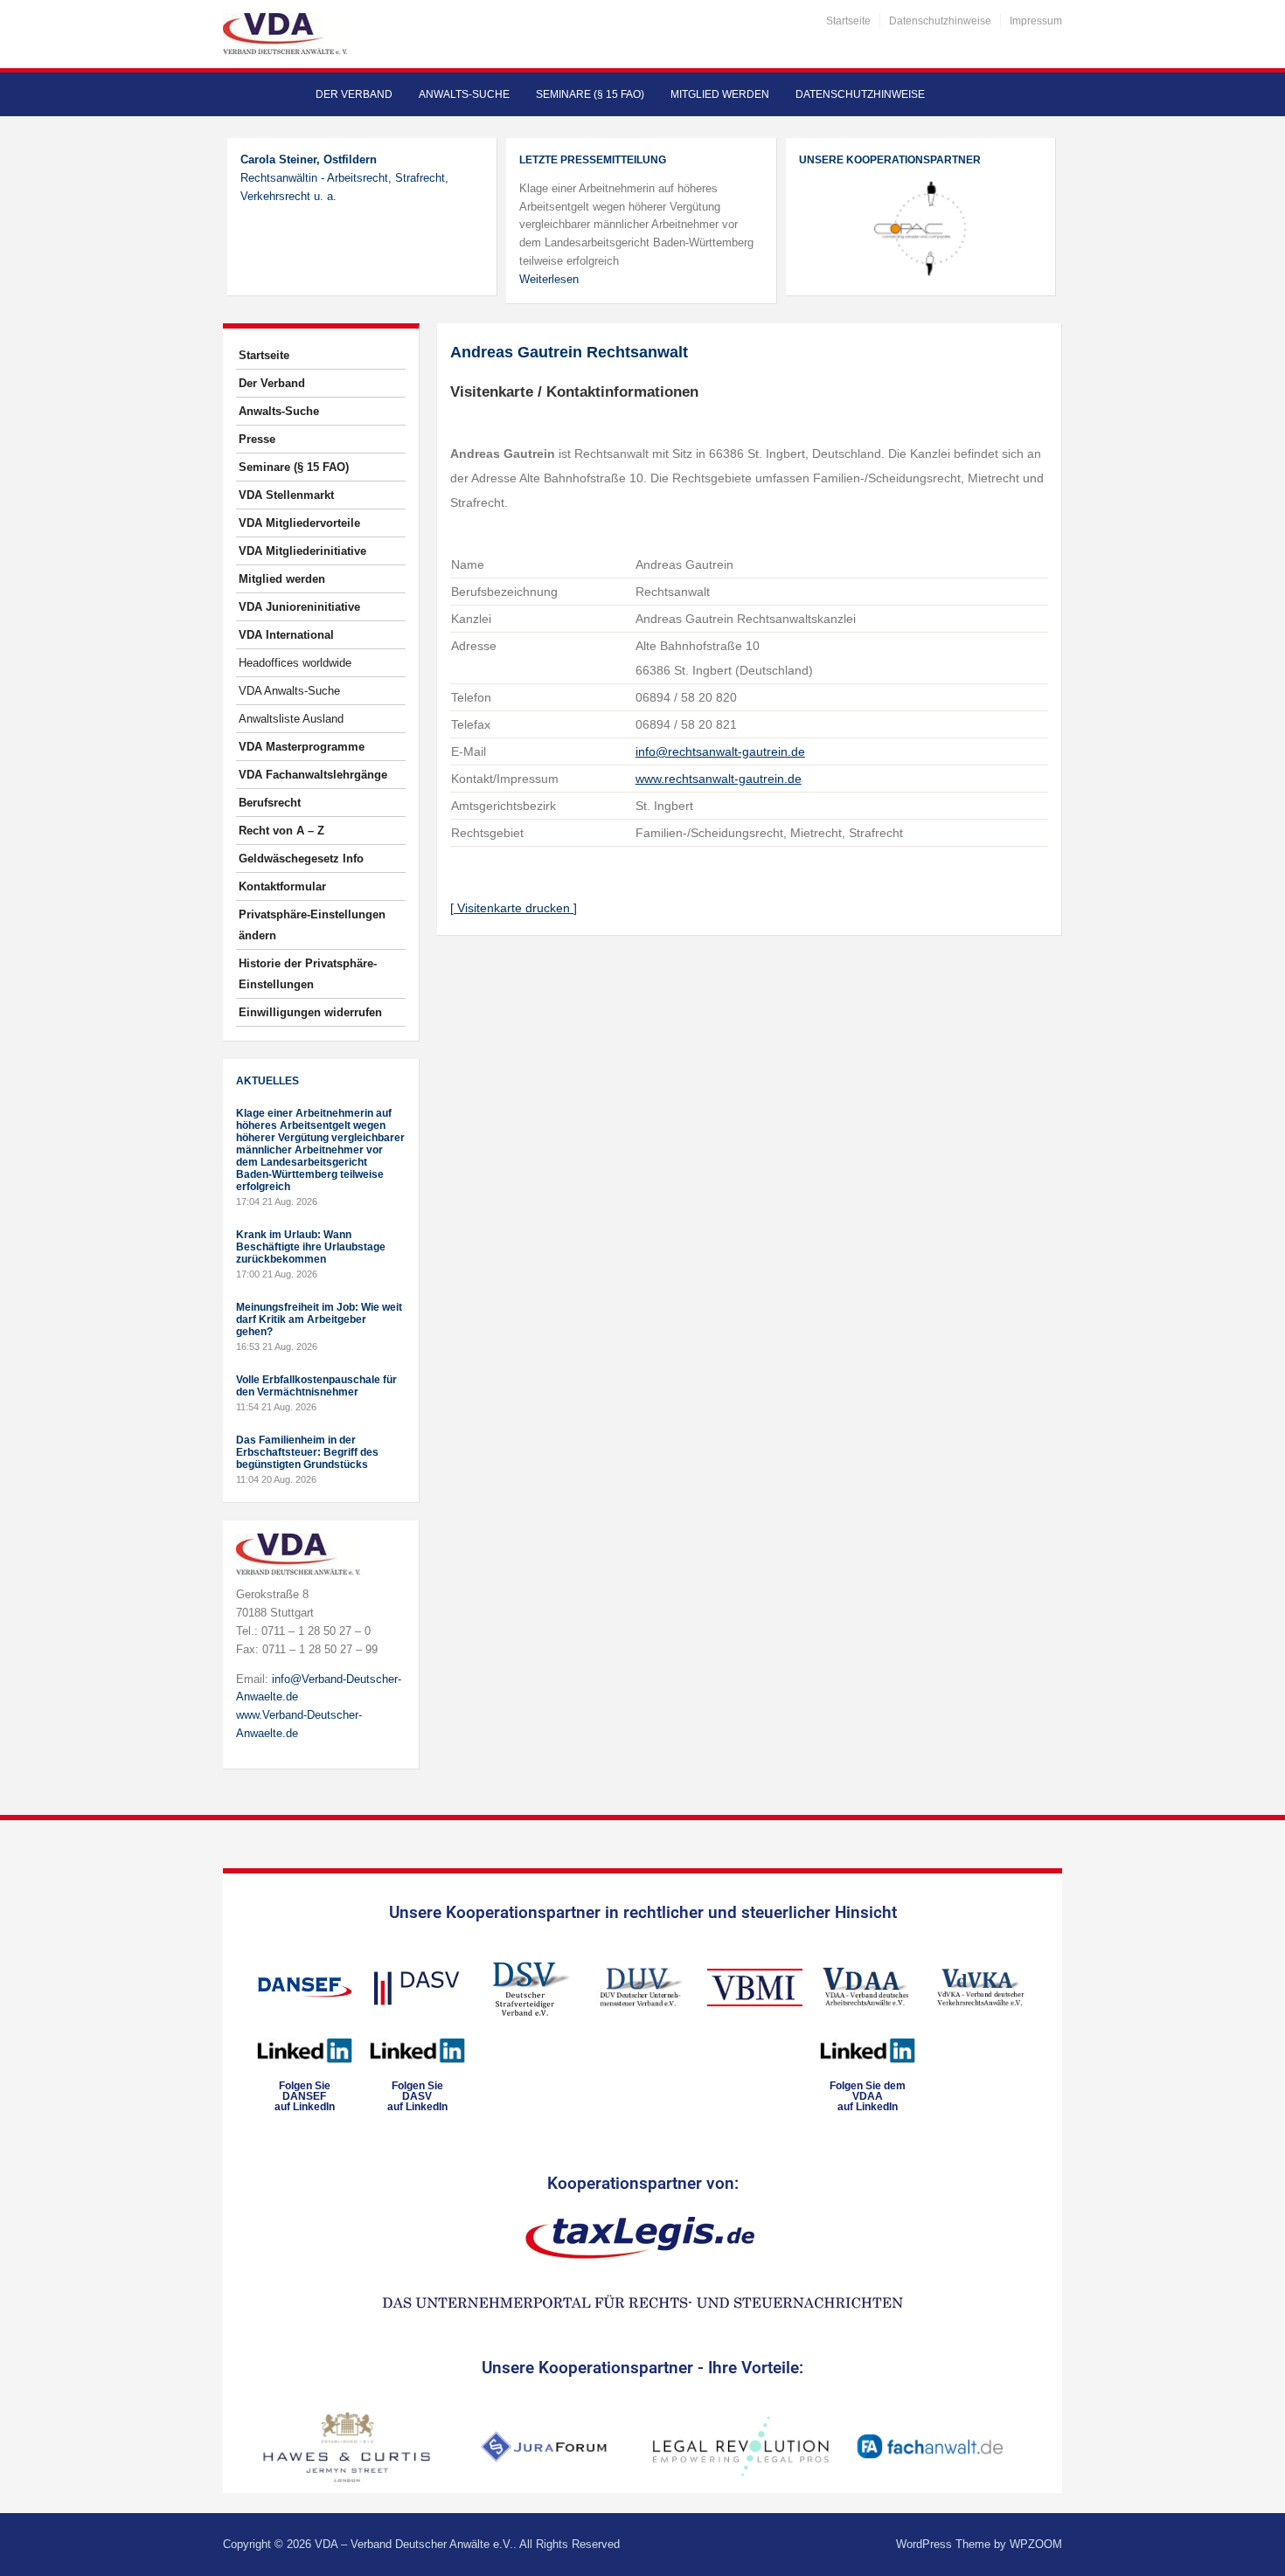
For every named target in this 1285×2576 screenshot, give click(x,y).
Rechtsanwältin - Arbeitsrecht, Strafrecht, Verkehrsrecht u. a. (344, 178)
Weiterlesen (549, 279)
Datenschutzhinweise (940, 21)
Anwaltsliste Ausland (291, 719)
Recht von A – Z (281, 831)
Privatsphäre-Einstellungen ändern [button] (312, 925)
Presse (257, 439)
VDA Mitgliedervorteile (299, 523)
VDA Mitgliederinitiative (302, 551)
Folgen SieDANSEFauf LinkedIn (305, 2096)
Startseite (848, 21)
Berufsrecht (270, 803)
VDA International (286, 635)
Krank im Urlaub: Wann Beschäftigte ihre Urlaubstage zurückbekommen (311, 1247)
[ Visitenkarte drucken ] (514, 908)
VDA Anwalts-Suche (289, 691)
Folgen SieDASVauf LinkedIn (417, 2096)
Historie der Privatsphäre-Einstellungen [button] (308, 974)
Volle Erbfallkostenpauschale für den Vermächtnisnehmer (316, 1386)
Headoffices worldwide (295, 663)
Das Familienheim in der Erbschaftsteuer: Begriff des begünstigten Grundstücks (307, 1452)
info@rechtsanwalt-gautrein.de (720, 751)
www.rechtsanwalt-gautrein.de (719, 779)
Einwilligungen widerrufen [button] (310, 1012)
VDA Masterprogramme (302, 747)
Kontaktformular (282, 886)
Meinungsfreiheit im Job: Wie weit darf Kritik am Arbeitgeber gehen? (319, 1319)
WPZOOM (1036, 2544)
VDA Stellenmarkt (286, 495)
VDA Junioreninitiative (299, 607)
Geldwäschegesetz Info (301, 859)
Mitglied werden (720, 94)
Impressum (1036, 21)
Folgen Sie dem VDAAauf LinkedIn (868, 2096)
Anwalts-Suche (464, 94)
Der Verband (354, 94)
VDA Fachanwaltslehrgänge (313, 775)
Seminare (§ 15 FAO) (590, 94)
